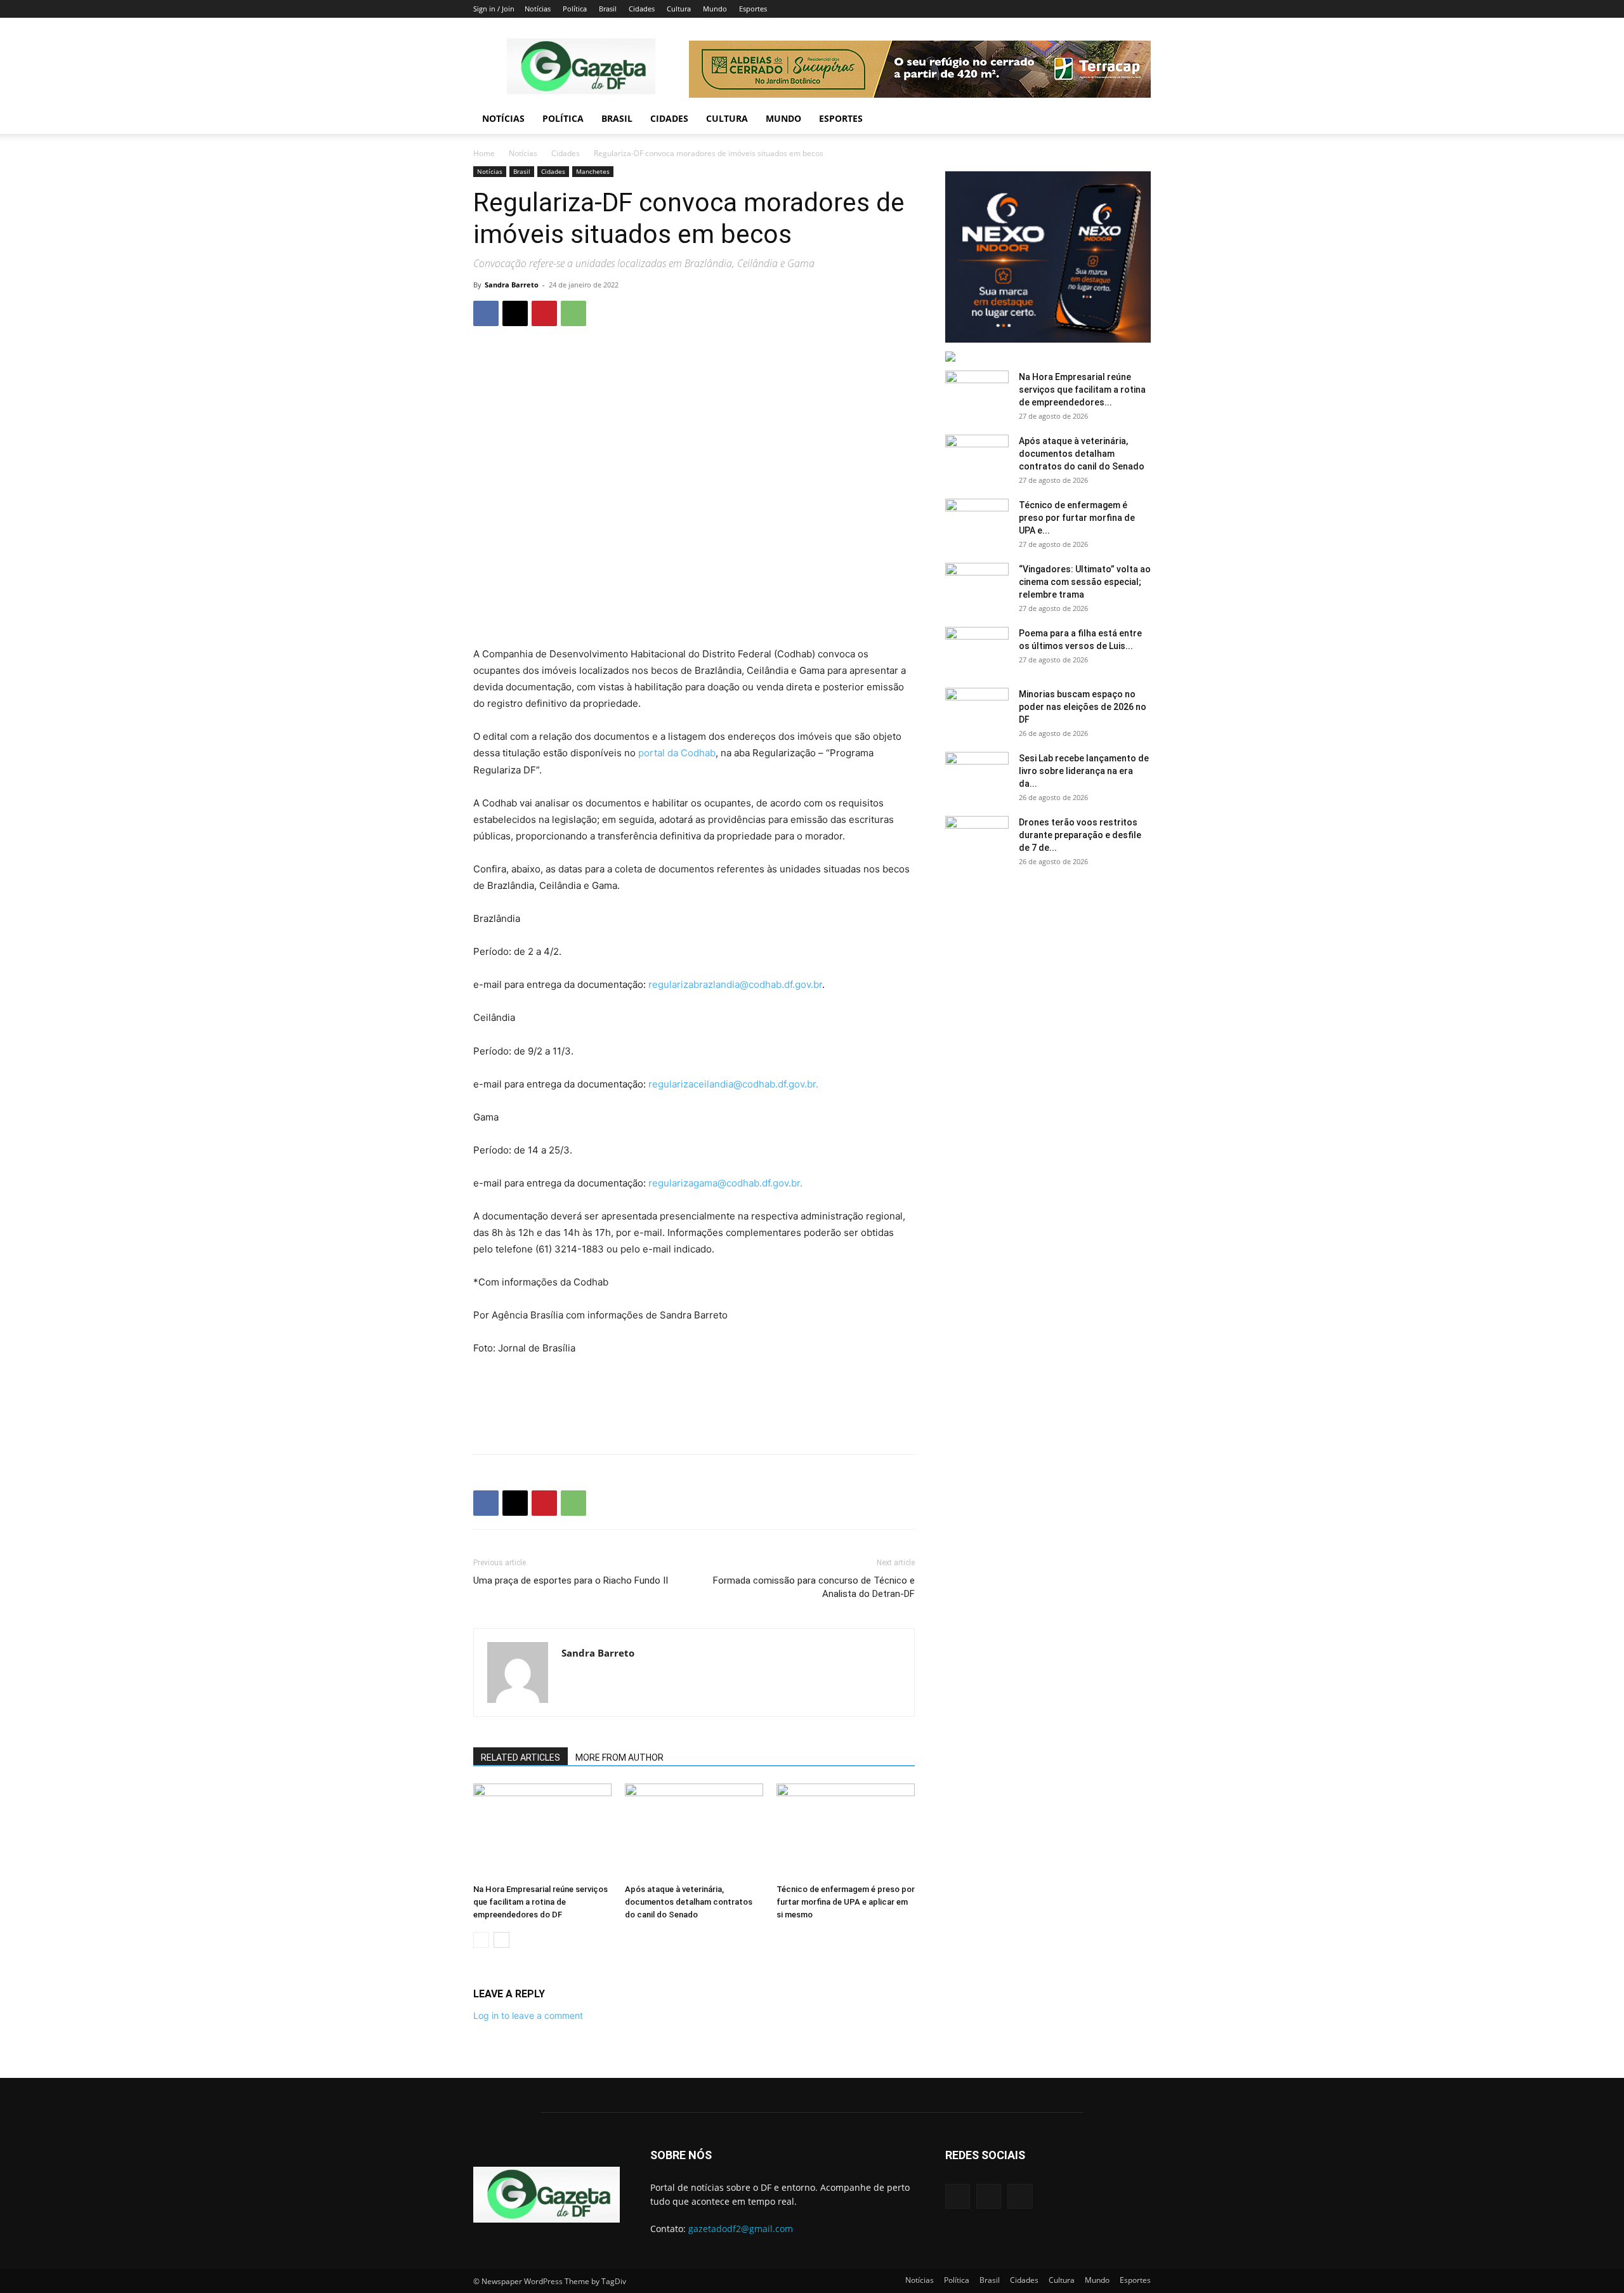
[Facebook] (486, 313)
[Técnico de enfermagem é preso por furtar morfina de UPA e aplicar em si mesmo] (846, 1831)
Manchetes (593, 171)
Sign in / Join (494, 9)
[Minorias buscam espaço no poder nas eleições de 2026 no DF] (977, 710)
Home (484, 153)
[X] (515, 313)
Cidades (642, 9)
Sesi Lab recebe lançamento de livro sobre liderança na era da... (1084, 771)
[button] (1136, 120)
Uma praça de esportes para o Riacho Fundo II (571, 1580)
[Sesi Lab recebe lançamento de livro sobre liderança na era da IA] (977, 774)
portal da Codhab (677, 753)
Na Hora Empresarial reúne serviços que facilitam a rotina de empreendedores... (1082, 390)
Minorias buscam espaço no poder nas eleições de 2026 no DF (1083, 707)
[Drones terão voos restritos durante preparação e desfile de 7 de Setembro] (977, 838)
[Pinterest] (544, 313)
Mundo (715, 9)
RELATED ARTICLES (521, 1758)
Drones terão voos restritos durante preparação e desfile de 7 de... (1080, 835)
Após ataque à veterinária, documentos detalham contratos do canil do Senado (689, 1902)
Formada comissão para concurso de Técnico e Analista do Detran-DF (814, 1587)
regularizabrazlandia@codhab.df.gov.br (735, 984)
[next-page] (501, 1940)
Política (575, 9)
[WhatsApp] (573, 313)
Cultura (679, 9)
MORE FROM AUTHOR (619, 1758)
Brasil (608, 9)
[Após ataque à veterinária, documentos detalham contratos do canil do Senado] (694, 1831)
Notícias (538, 9)
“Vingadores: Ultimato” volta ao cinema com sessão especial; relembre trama (1085, 582)
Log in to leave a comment (528, 2015)
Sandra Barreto (512, 285)
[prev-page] (481, 1940)
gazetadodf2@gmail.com (741, 2229)
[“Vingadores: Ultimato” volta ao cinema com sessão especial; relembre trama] (977, 585)
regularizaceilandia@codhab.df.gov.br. (733, 1084)
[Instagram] (989, 2196)
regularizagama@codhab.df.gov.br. (725, 1183)
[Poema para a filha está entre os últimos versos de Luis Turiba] (977, 649)
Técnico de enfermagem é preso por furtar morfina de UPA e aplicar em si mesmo (846, 1902)
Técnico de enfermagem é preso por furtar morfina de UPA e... (1077, 518)
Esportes (753, 9)
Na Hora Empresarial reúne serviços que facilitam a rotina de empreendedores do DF (540, 1902)
